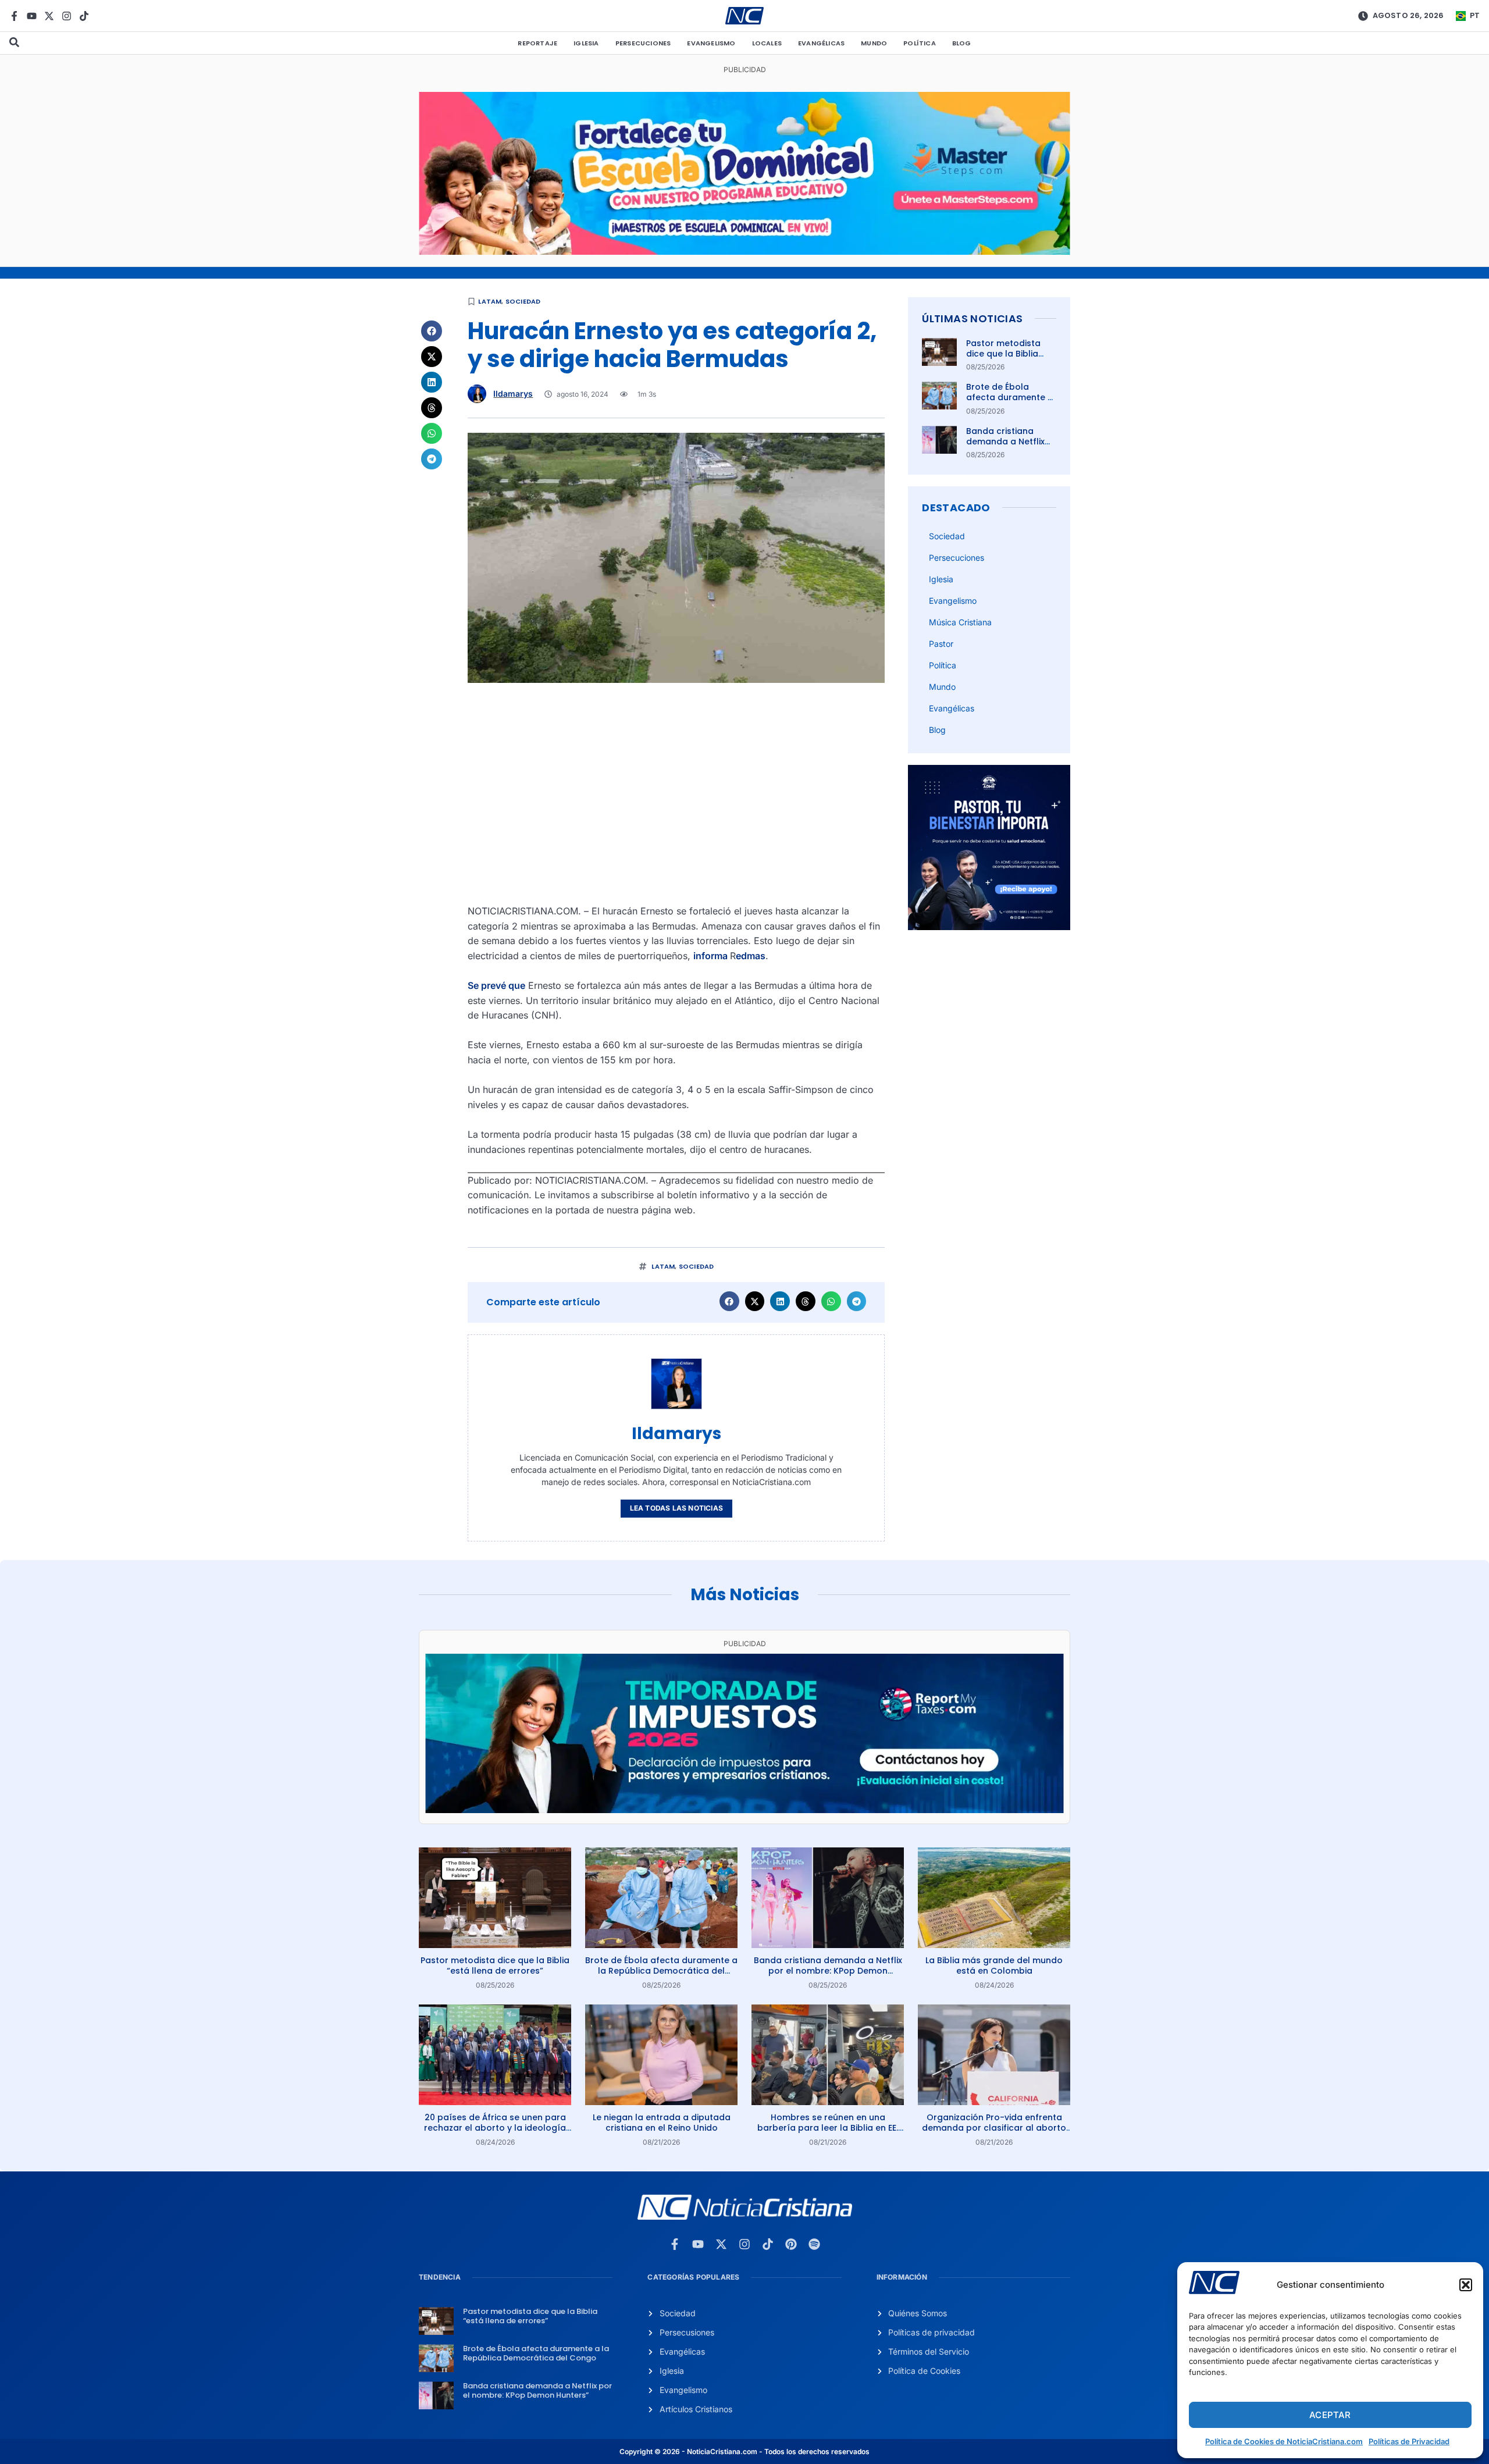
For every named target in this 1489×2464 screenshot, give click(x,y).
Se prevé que (496, 985)
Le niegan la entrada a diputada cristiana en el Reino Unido (662, 2123)
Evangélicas (821, 43)
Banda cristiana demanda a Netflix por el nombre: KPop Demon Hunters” (1009, 447)
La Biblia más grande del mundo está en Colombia (994, 1965)
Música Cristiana (960, 622)
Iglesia (586, 43)
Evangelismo (711, 43)
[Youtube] (32, 16)
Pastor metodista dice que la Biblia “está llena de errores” (1003, 359)
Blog (962, 43)
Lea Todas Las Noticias (676, 1508)
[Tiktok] (84, 16)
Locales (767, 43)
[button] (1466, 2285)
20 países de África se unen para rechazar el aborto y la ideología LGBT (495, 2128)
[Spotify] (814, 2244)
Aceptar (1330, 2415)
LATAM (490, 301)
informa (712, 956)
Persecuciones (643, 43)
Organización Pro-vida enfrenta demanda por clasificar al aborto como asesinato (994, 2128)
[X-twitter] (49, 16)
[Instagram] (67, 16)
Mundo (874, 43)
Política (920, 43)
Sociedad (523, 301)
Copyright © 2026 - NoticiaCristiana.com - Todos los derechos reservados (744, 2451)
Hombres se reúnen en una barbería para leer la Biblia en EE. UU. (828, 2128)
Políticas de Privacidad (1409, 2441)
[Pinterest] (791, 2244)
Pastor (941, 644)
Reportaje (537, 43)
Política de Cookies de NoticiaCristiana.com (1284, 2441)
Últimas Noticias (972, 318)
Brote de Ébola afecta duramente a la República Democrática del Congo (661, 1971)
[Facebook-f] (14, 16)
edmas (751, 956)
